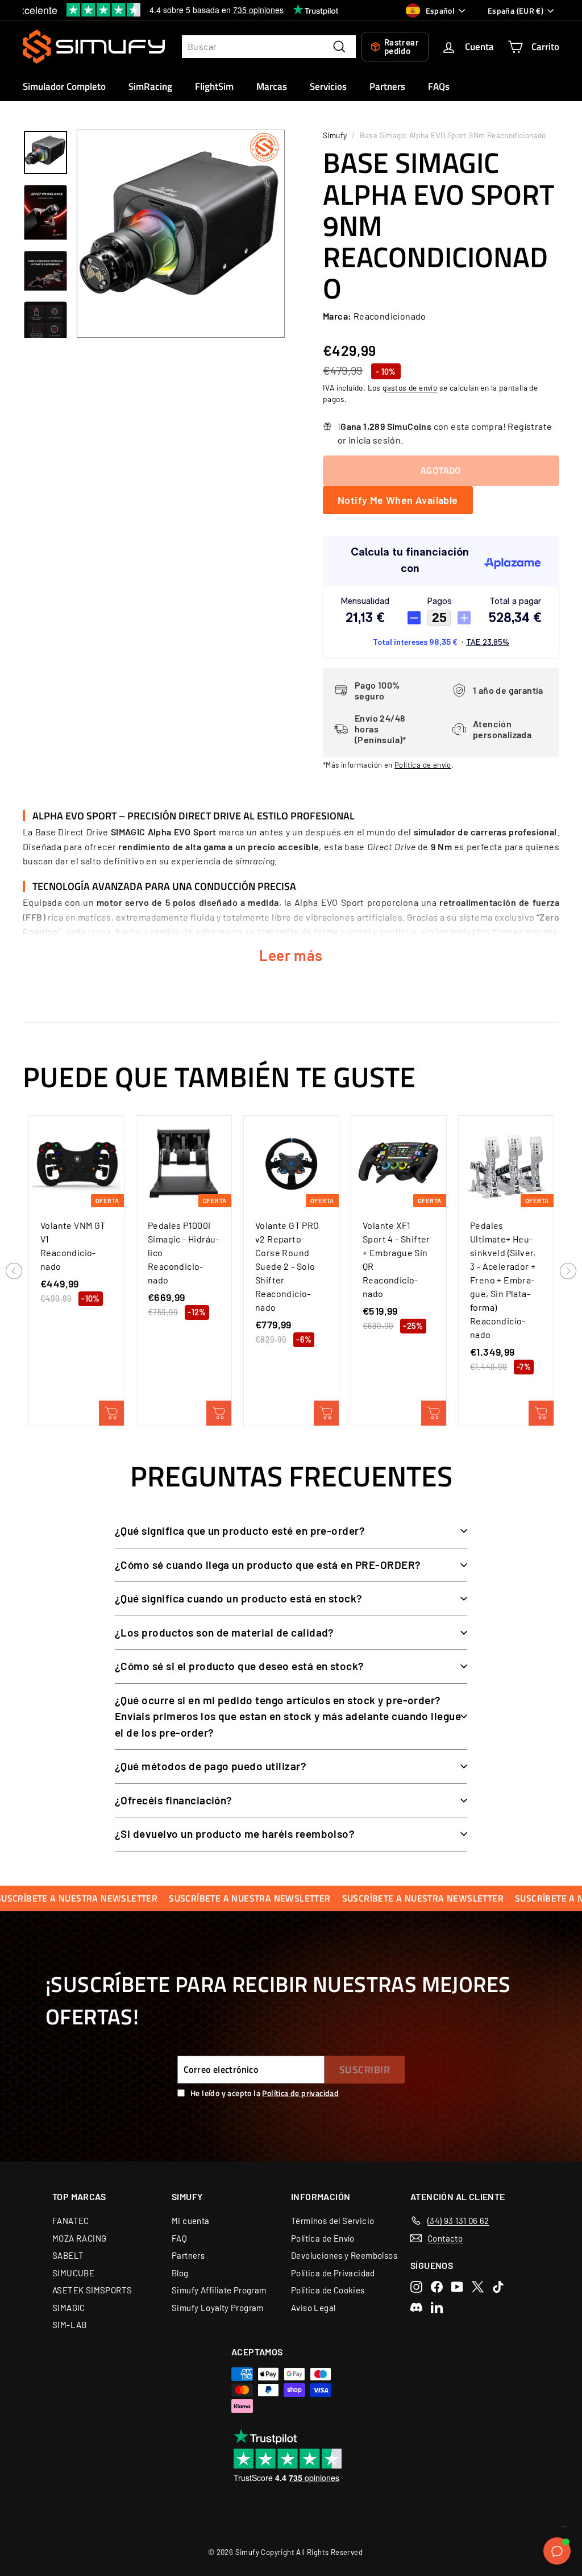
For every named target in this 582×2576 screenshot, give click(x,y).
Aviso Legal (313, 2308)
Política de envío (423, 765)
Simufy (335, 135)
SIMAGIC (69, 2308)
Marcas (272, 86)
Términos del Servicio (332, 2221)
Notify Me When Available (398, 500)
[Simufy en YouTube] (457, 2287)
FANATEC (71, 2221)
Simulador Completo (64, 86)
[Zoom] (181, 234)
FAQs (439, 86)
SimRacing (150, 86)
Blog (180, 2273)
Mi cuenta (191, 2221)
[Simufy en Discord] (416, 2307)
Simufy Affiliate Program (219, 2290)
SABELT (68, 2255)
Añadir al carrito (111, 1413)
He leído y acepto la (265, 2093)
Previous (14, 1272)
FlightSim (214, 86)
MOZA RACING (79, 2238)
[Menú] (564, 2529)
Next (568, 1272)
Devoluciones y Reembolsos (344, 2255)
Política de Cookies (328, 2290)
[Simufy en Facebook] (437, 2287)
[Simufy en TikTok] (498, 2287)
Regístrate (530, 426)
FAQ (179, 2238)
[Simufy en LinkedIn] (437, 2307)
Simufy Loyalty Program (218, 2308)
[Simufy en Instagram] (416, 2287)
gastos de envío (410, 388)
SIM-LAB (70, 2325)
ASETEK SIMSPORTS (92, 2290)
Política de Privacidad (333, 2273)
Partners (387, 86)
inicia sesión (375, 440)
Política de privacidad (300, 2093)
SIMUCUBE (73, 2273)
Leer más (291, 955)
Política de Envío (323, 2238)
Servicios (328, 86)
